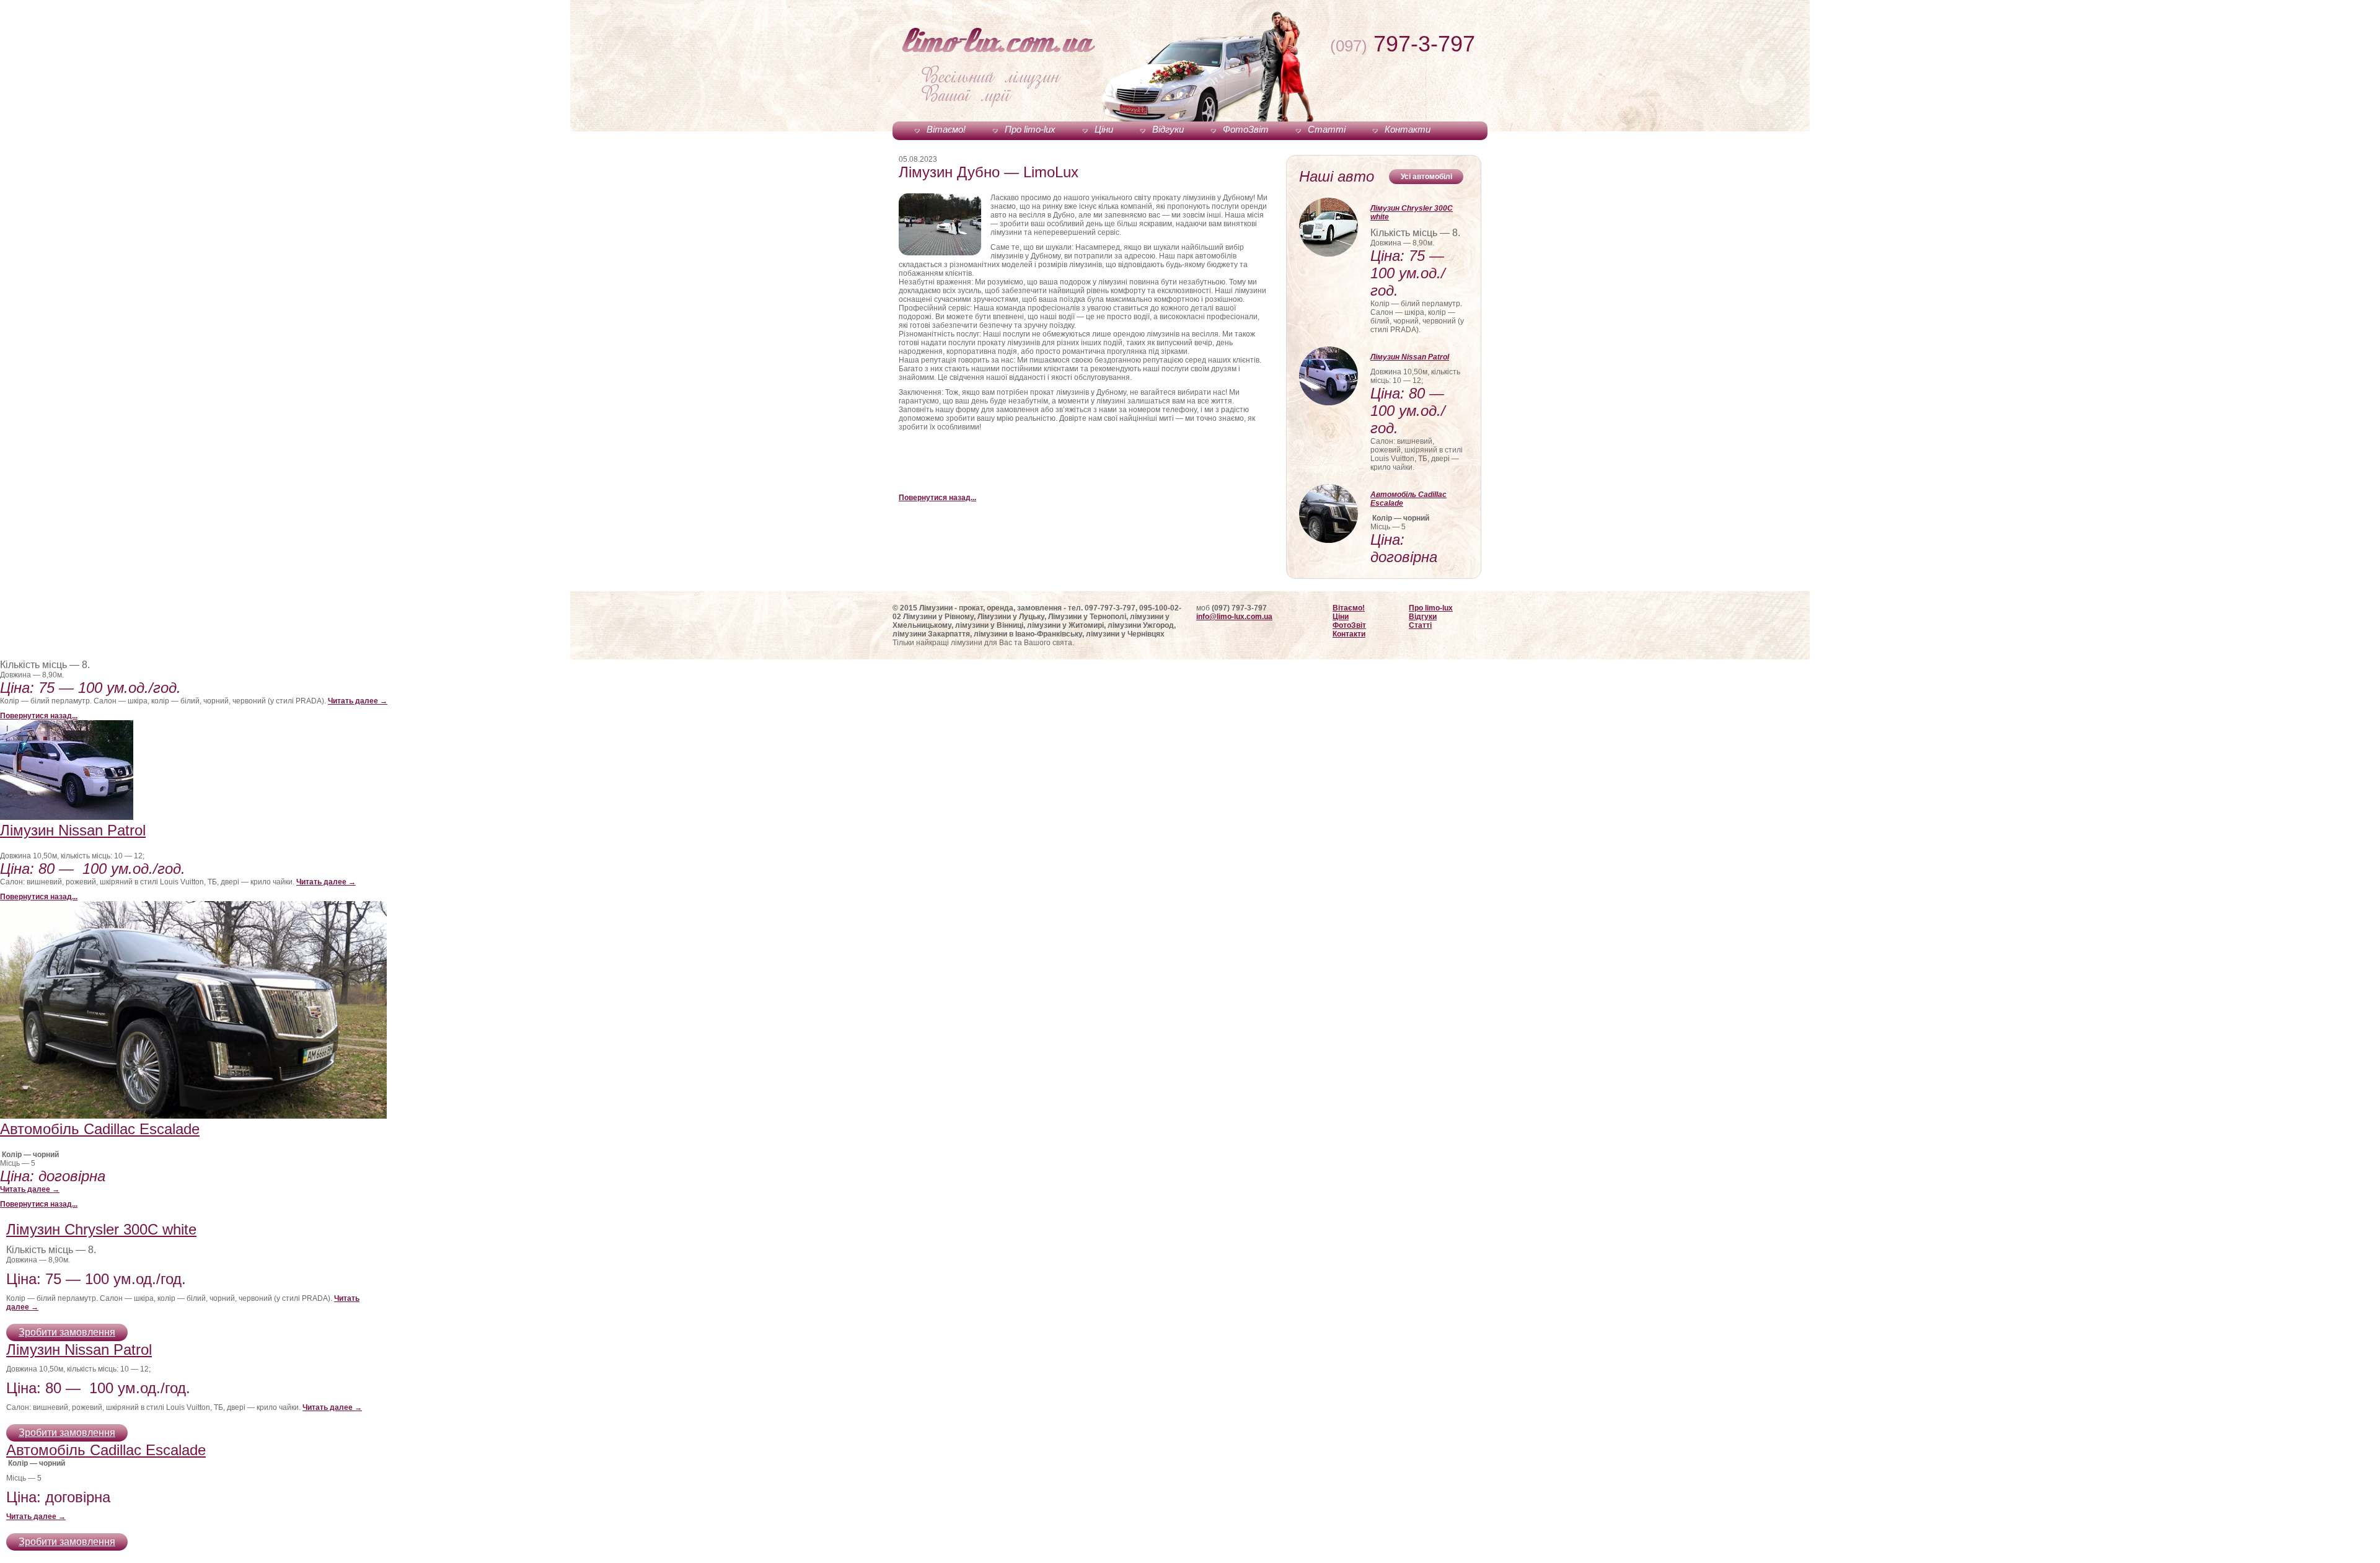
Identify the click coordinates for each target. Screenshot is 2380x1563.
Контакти (1408, 129)
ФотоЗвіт (1246, 129)
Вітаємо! (946, 129)
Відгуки (1168, 129)
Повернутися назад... (937, 498)
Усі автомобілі (1426, 177)
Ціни (1104, 129)
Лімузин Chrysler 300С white (1412, 213)
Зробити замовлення (67, 1332)
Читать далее (358, 701)
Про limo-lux (1030, 129)
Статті (1327, 129)
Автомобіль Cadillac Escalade (1408, 499)
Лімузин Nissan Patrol (1410, 357)
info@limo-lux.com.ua (1234, 617)
